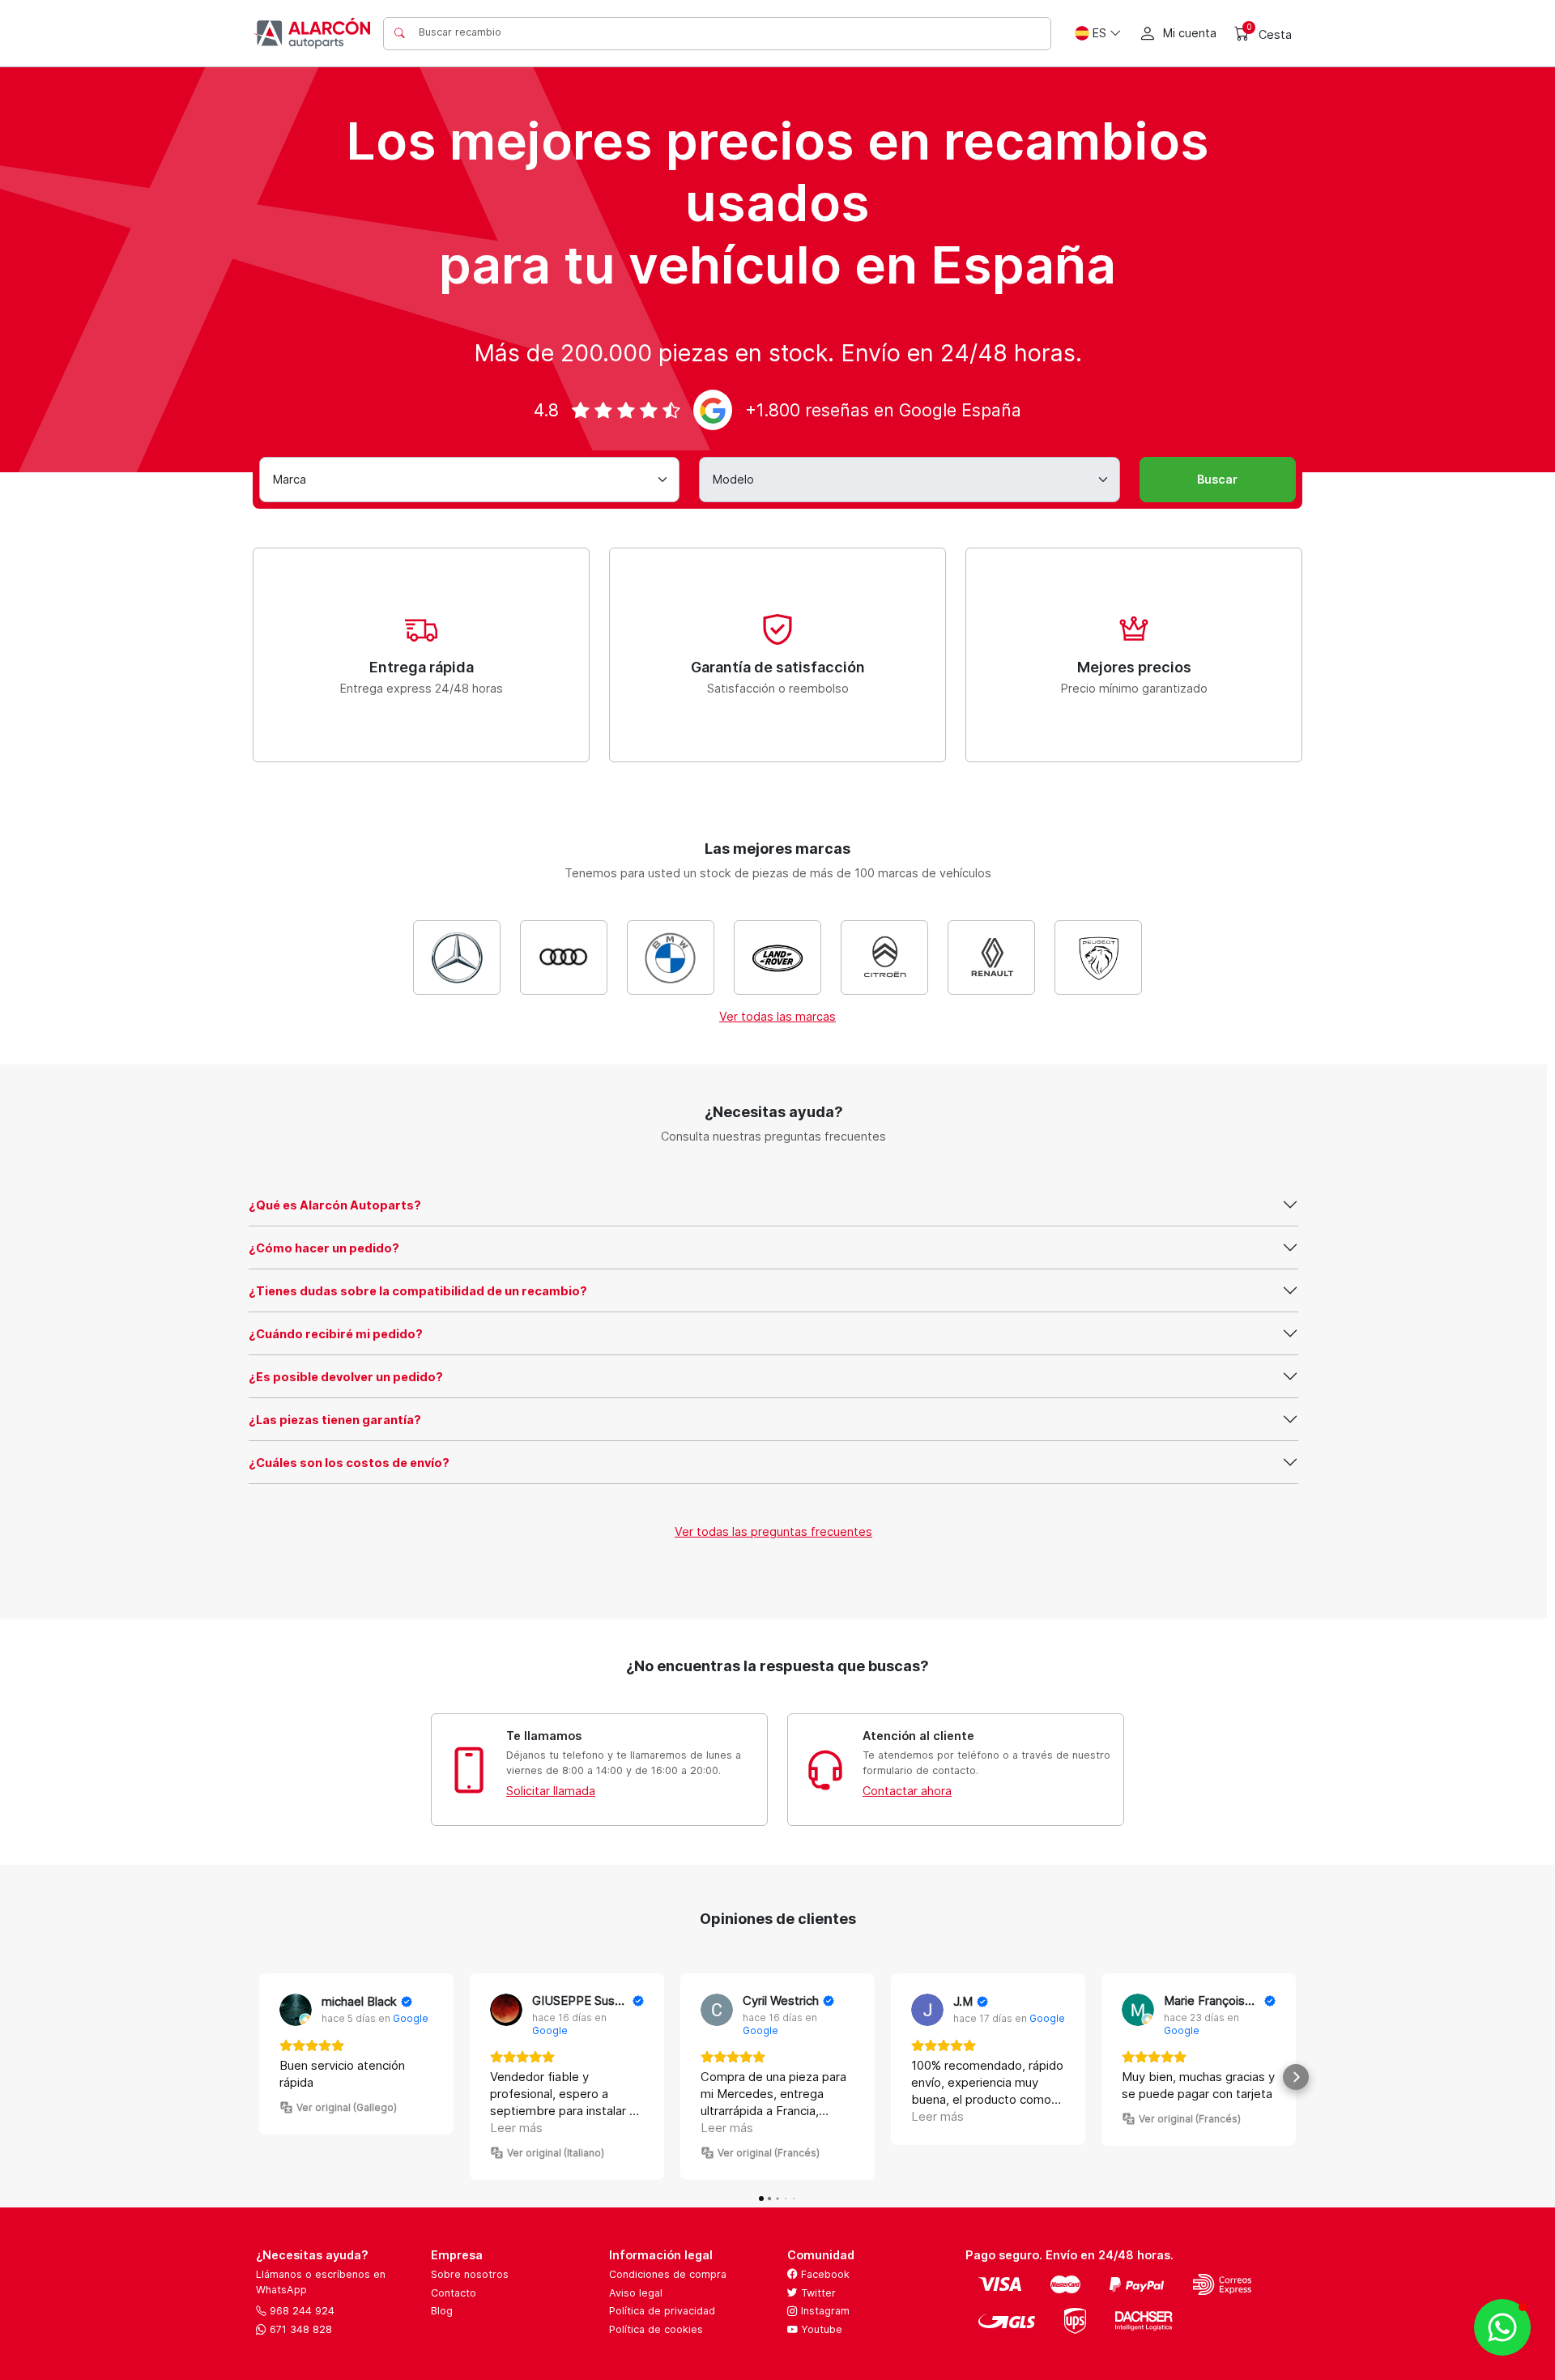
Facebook (824, 2274)
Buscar (1217, 479)
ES (1099, 33)
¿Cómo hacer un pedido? (324, 1248)
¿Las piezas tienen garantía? (335, 1420)
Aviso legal (636, 2293)
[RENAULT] (991, 958)
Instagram (824, 2311)
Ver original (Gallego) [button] (347, 2107)
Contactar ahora (907, 1791)
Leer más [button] (516, 2128)
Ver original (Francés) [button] (769, 2153)
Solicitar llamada (551, 1791)
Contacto (454, 2293)
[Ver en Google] (296, 2010)
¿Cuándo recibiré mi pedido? (336, 1334)
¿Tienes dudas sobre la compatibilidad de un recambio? (418, 1291)
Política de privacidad (662, 2311)
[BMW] (671, 958)
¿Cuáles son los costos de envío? (349, 1463)
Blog (442, 2311)
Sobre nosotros (470, 2274)
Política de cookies (656, 2329)
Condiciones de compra (668, 2274)
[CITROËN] (884, 958)
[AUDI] (564, 958)
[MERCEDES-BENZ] (457, 958)
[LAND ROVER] (777, 958)
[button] (259, 2077)
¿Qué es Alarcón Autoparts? (335, 1205)
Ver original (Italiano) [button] (556, 2153)
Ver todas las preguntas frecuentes (773, 1531)
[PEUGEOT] (1098, 958)
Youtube (820, 2329)
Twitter (817, 2293)
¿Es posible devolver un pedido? (346, 1377)
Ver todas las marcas (777, 1016)
